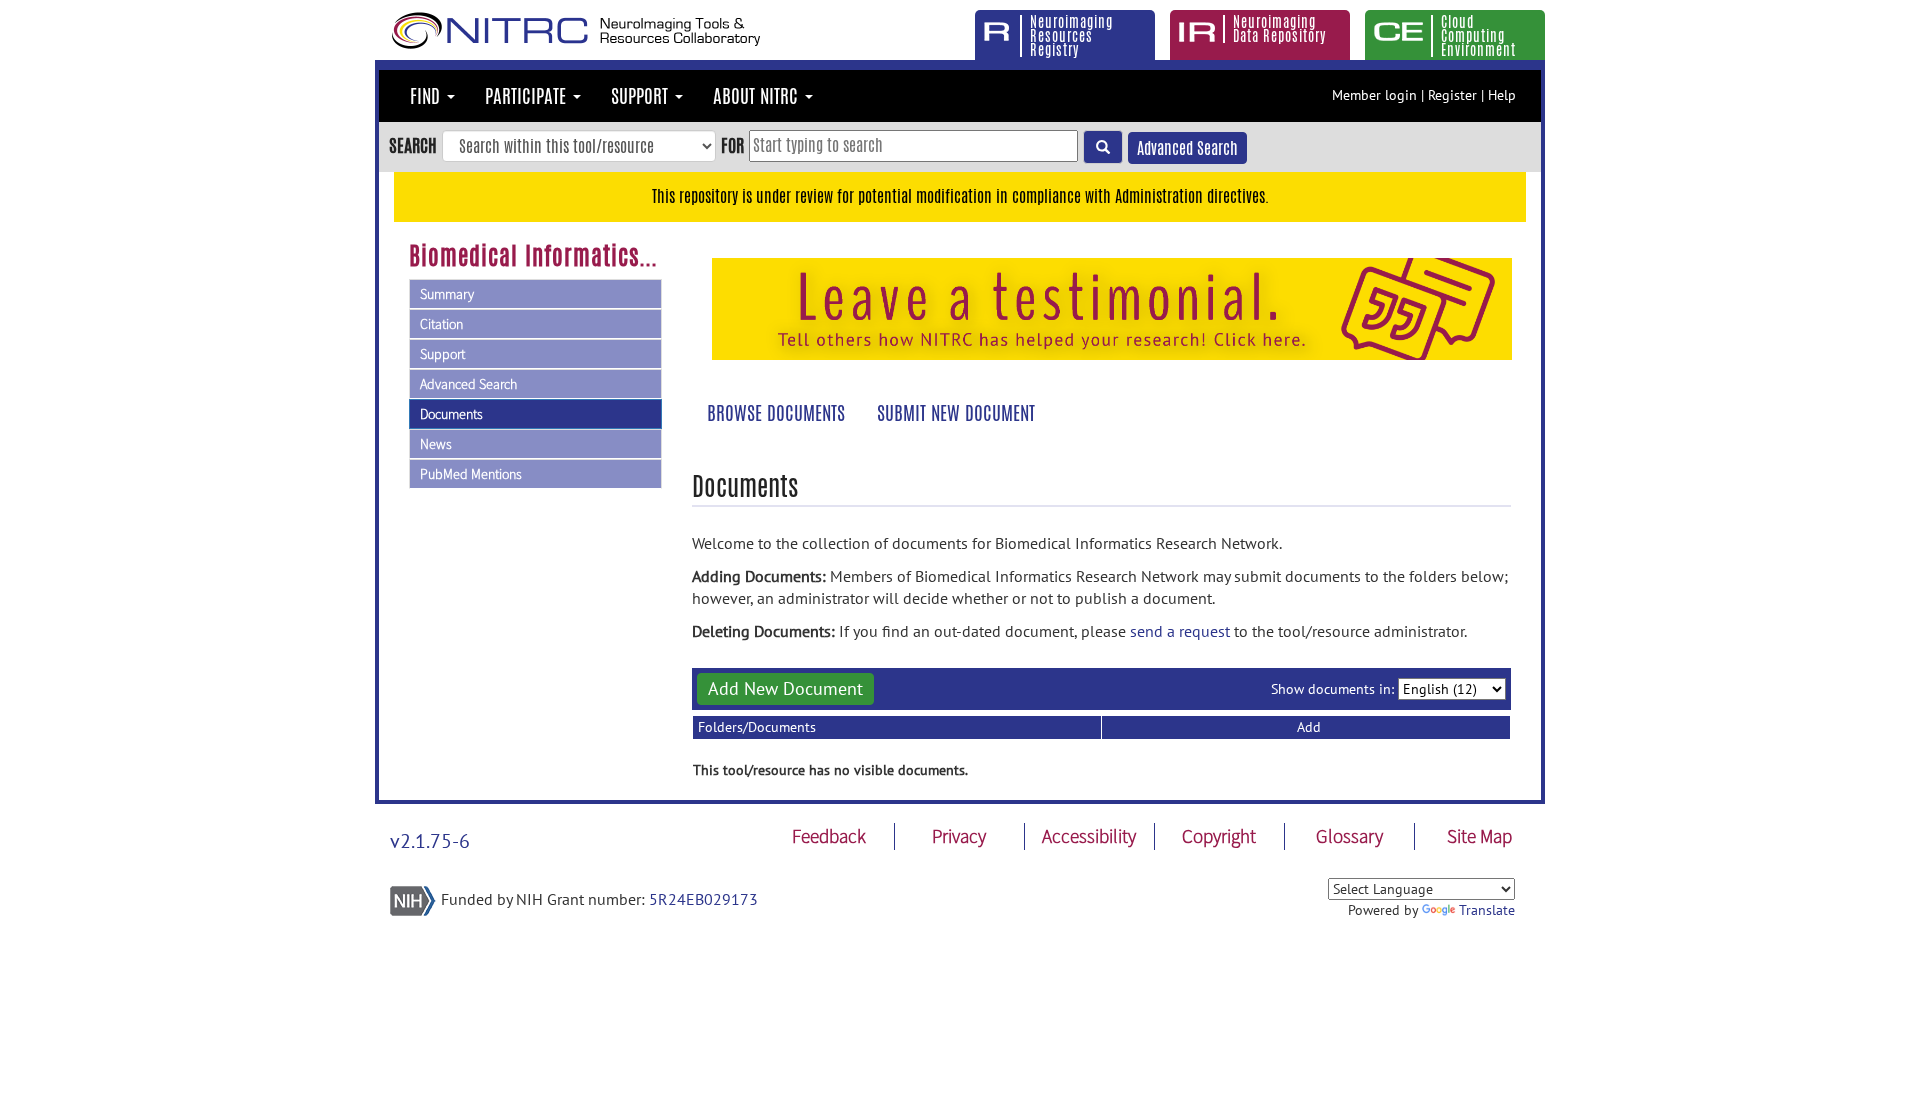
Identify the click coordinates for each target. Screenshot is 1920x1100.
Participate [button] (528, 96)
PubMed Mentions (471, 474)
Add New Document (785, 688)
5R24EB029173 (703, 899)
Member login (1374, 95)
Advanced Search (1187, 148)
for (732, 145)
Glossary (1349, 836)
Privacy (959, 836)
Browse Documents (776, 413)
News (436, 444)
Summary (447, 294)
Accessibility (1089, 836)
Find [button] (427, 96)
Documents (451, 414)
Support (442, 354)
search (413, 145)
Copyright (1219, 836)
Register (1452, 95)
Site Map (1479, 836)
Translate (1487, 910)
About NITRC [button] (758, 96)
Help (1502, 95)
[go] (1103, 147)
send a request (1180, 631)
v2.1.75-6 (430, 841)
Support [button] (642, 96)
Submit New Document (956, 413)
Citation (441, 324)
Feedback (829, 836)
